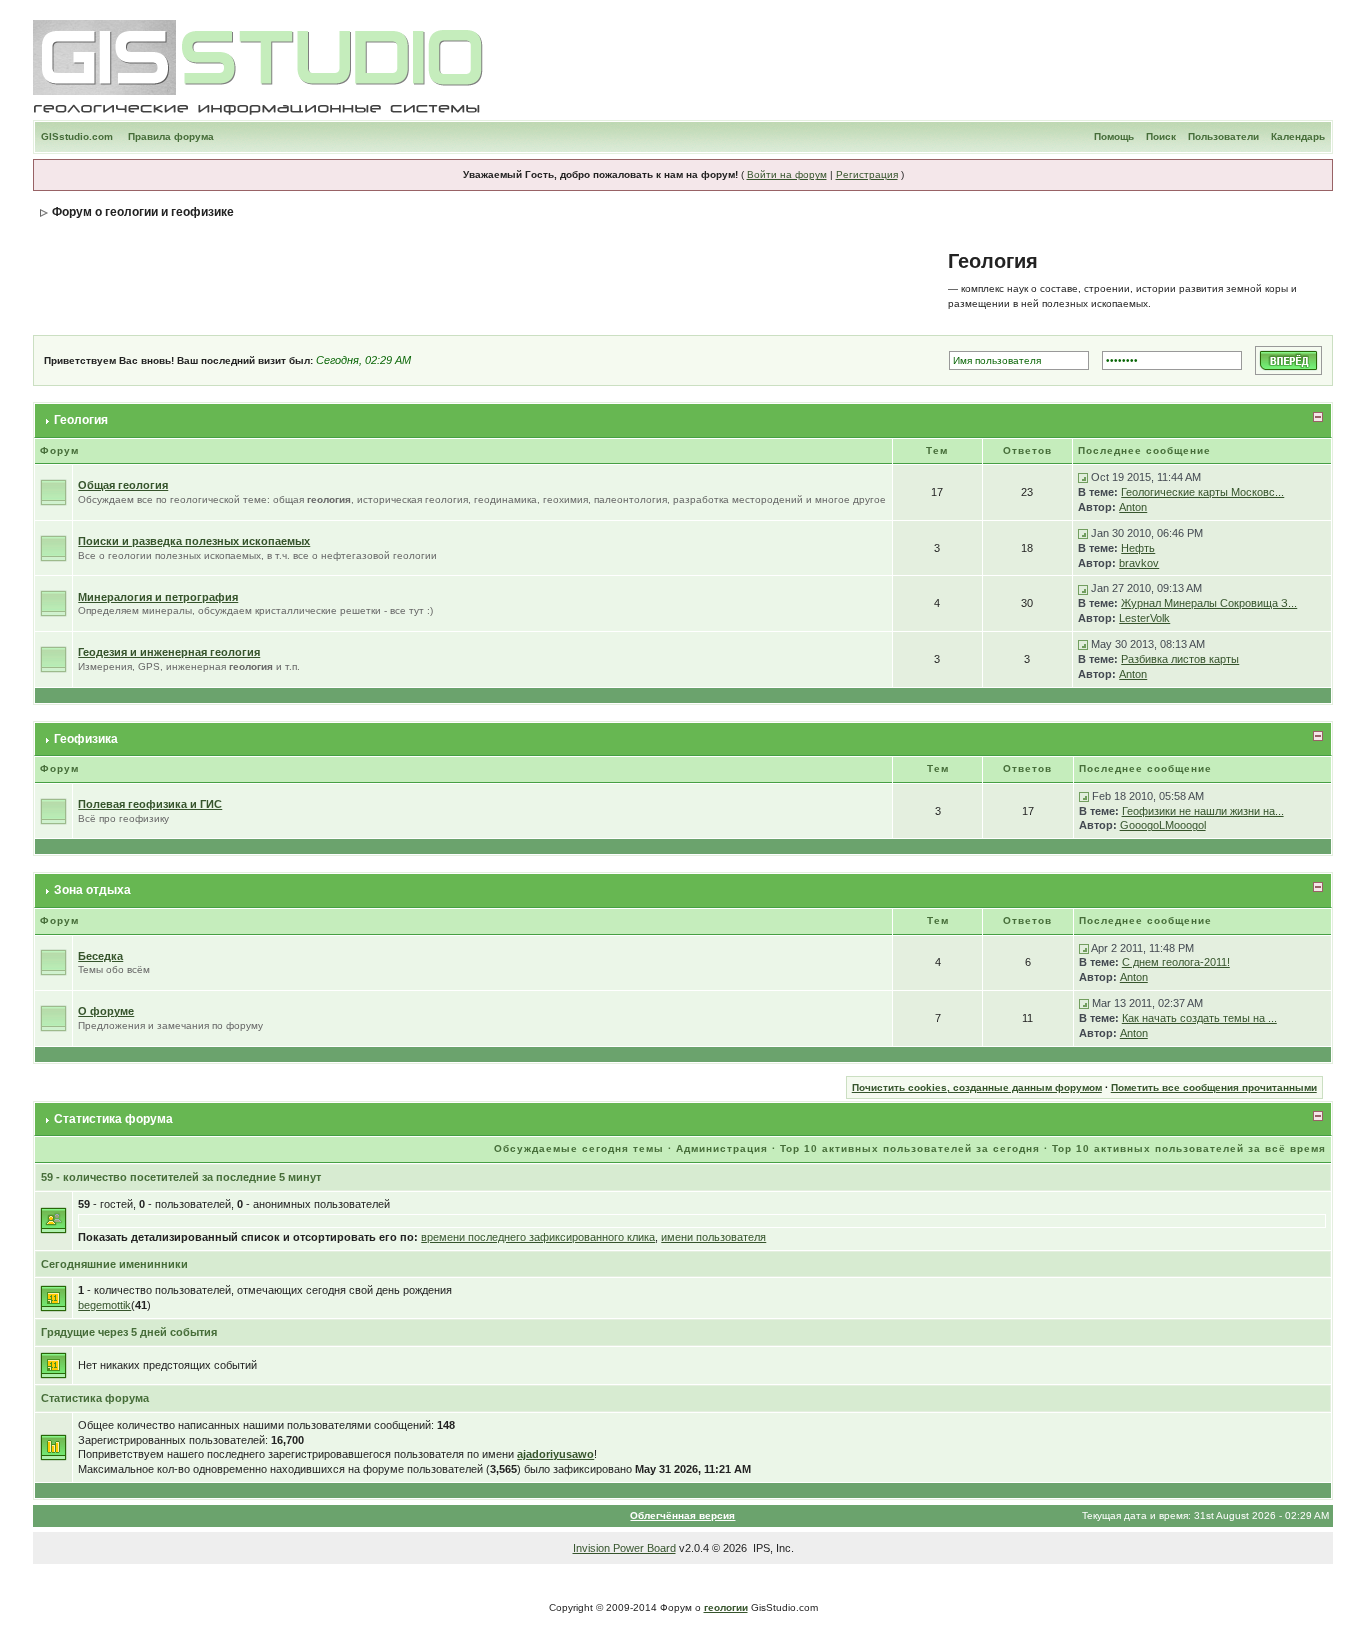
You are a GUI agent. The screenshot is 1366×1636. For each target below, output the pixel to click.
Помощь (1114, 136)
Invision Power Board (624, 1548)
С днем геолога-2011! (1176, 962)
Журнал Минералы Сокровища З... (1209, 603)
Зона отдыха (92, 890)
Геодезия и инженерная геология (169, 652)
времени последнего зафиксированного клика (538, 1237)
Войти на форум (787, 174)
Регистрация (867, 174)
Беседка (100, 956)
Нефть (1138, 548)
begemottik (104, 1305)
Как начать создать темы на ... (1199, 1018)
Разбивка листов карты (1180, 659)
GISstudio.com (77, 136)
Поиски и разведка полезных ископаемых (194, 541)
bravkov (1139, 563)
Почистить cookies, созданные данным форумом (977, 1087)
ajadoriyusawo (555, 1454)
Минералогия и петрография (158, 597)
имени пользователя (713, 1237)
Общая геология (123, 485)
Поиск (1161, 136)
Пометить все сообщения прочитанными (1214, 1087)
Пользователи (1223, 136)
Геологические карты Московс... (1202, 492)
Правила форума (171, 136)
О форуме (106, 1011)
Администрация (722, 1148)
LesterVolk (1144, 618)
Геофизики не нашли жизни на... (1203, 811)
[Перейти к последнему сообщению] (1083, 477)
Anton (1133, 507)
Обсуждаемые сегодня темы (579, 1148)
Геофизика (86, 739)
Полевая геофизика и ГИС (150, 804)
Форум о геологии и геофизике (143, 212)
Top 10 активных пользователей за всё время (1189, 1148)
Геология (81, 420)
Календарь (1298, 136)
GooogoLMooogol (1163, 825)
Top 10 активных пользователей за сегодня (910, 1148)
